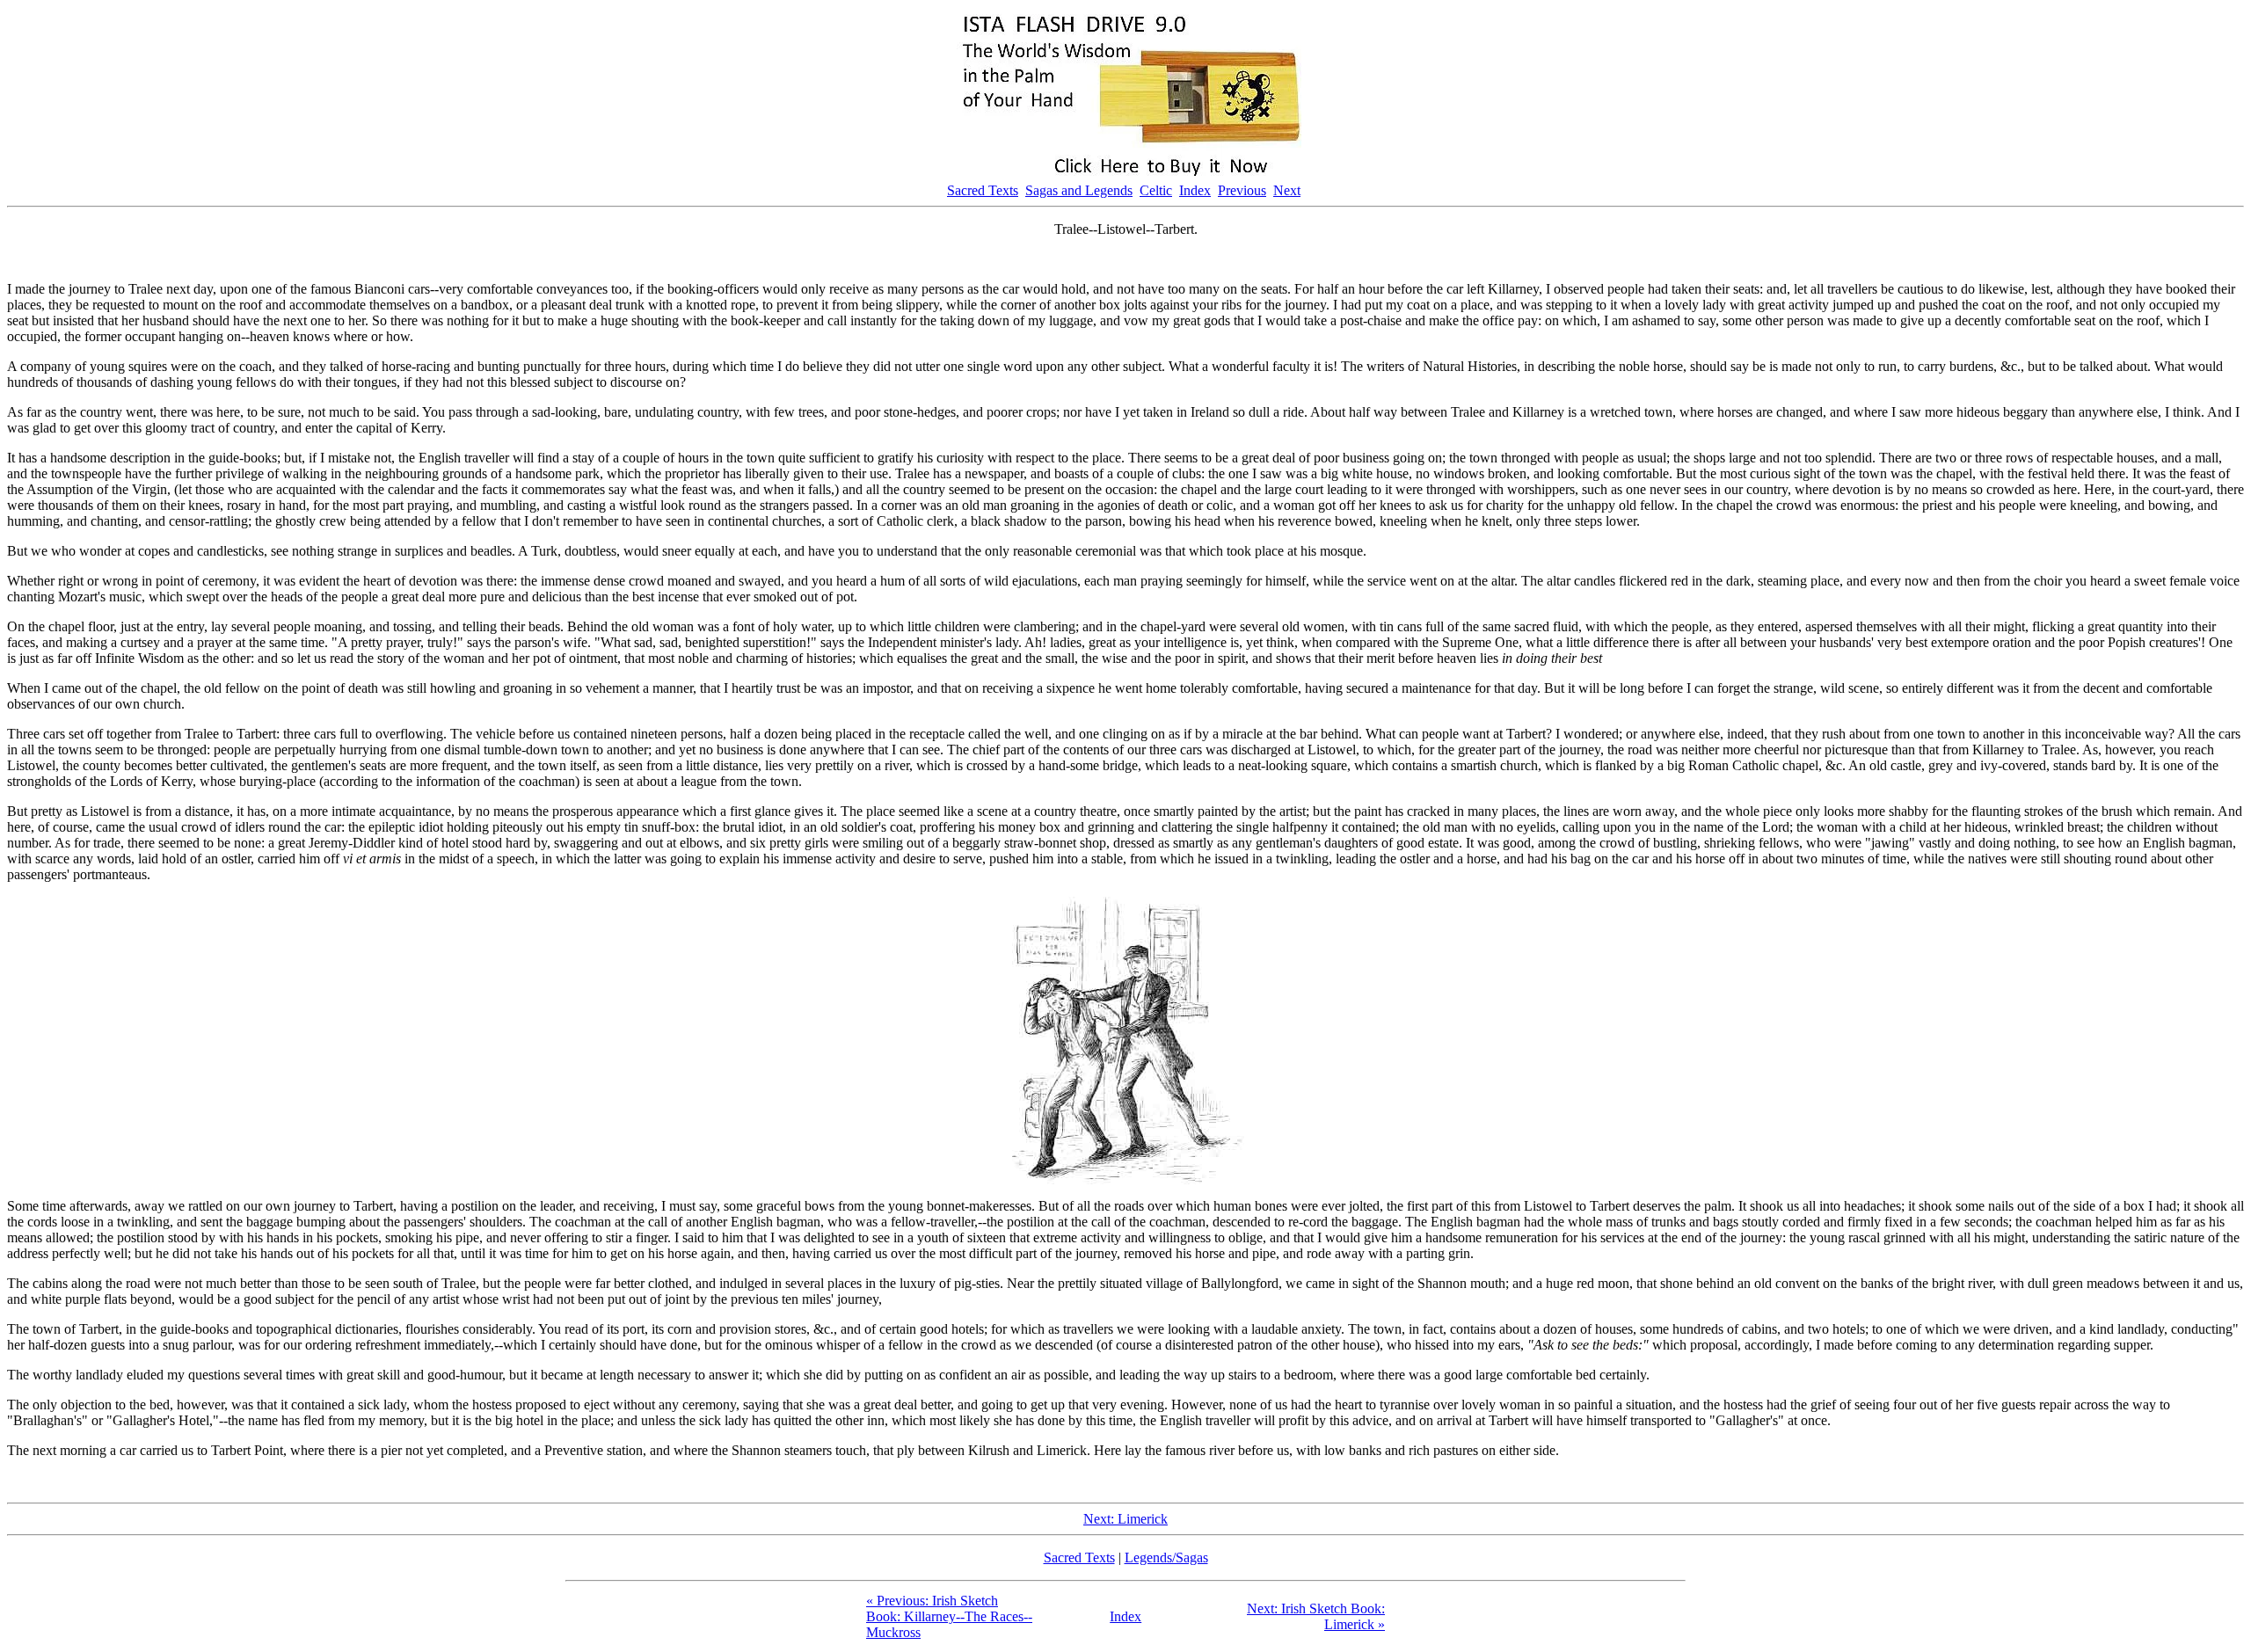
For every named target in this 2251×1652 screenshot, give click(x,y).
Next (1287, 190)
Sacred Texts (983, 190)
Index (1195, 190)
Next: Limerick (1125, 1519)
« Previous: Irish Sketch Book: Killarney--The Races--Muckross (949, 1616)
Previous (1242, 190)
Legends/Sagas (1166, 1557)
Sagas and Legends (1079, 190)
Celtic (1156, 190)
